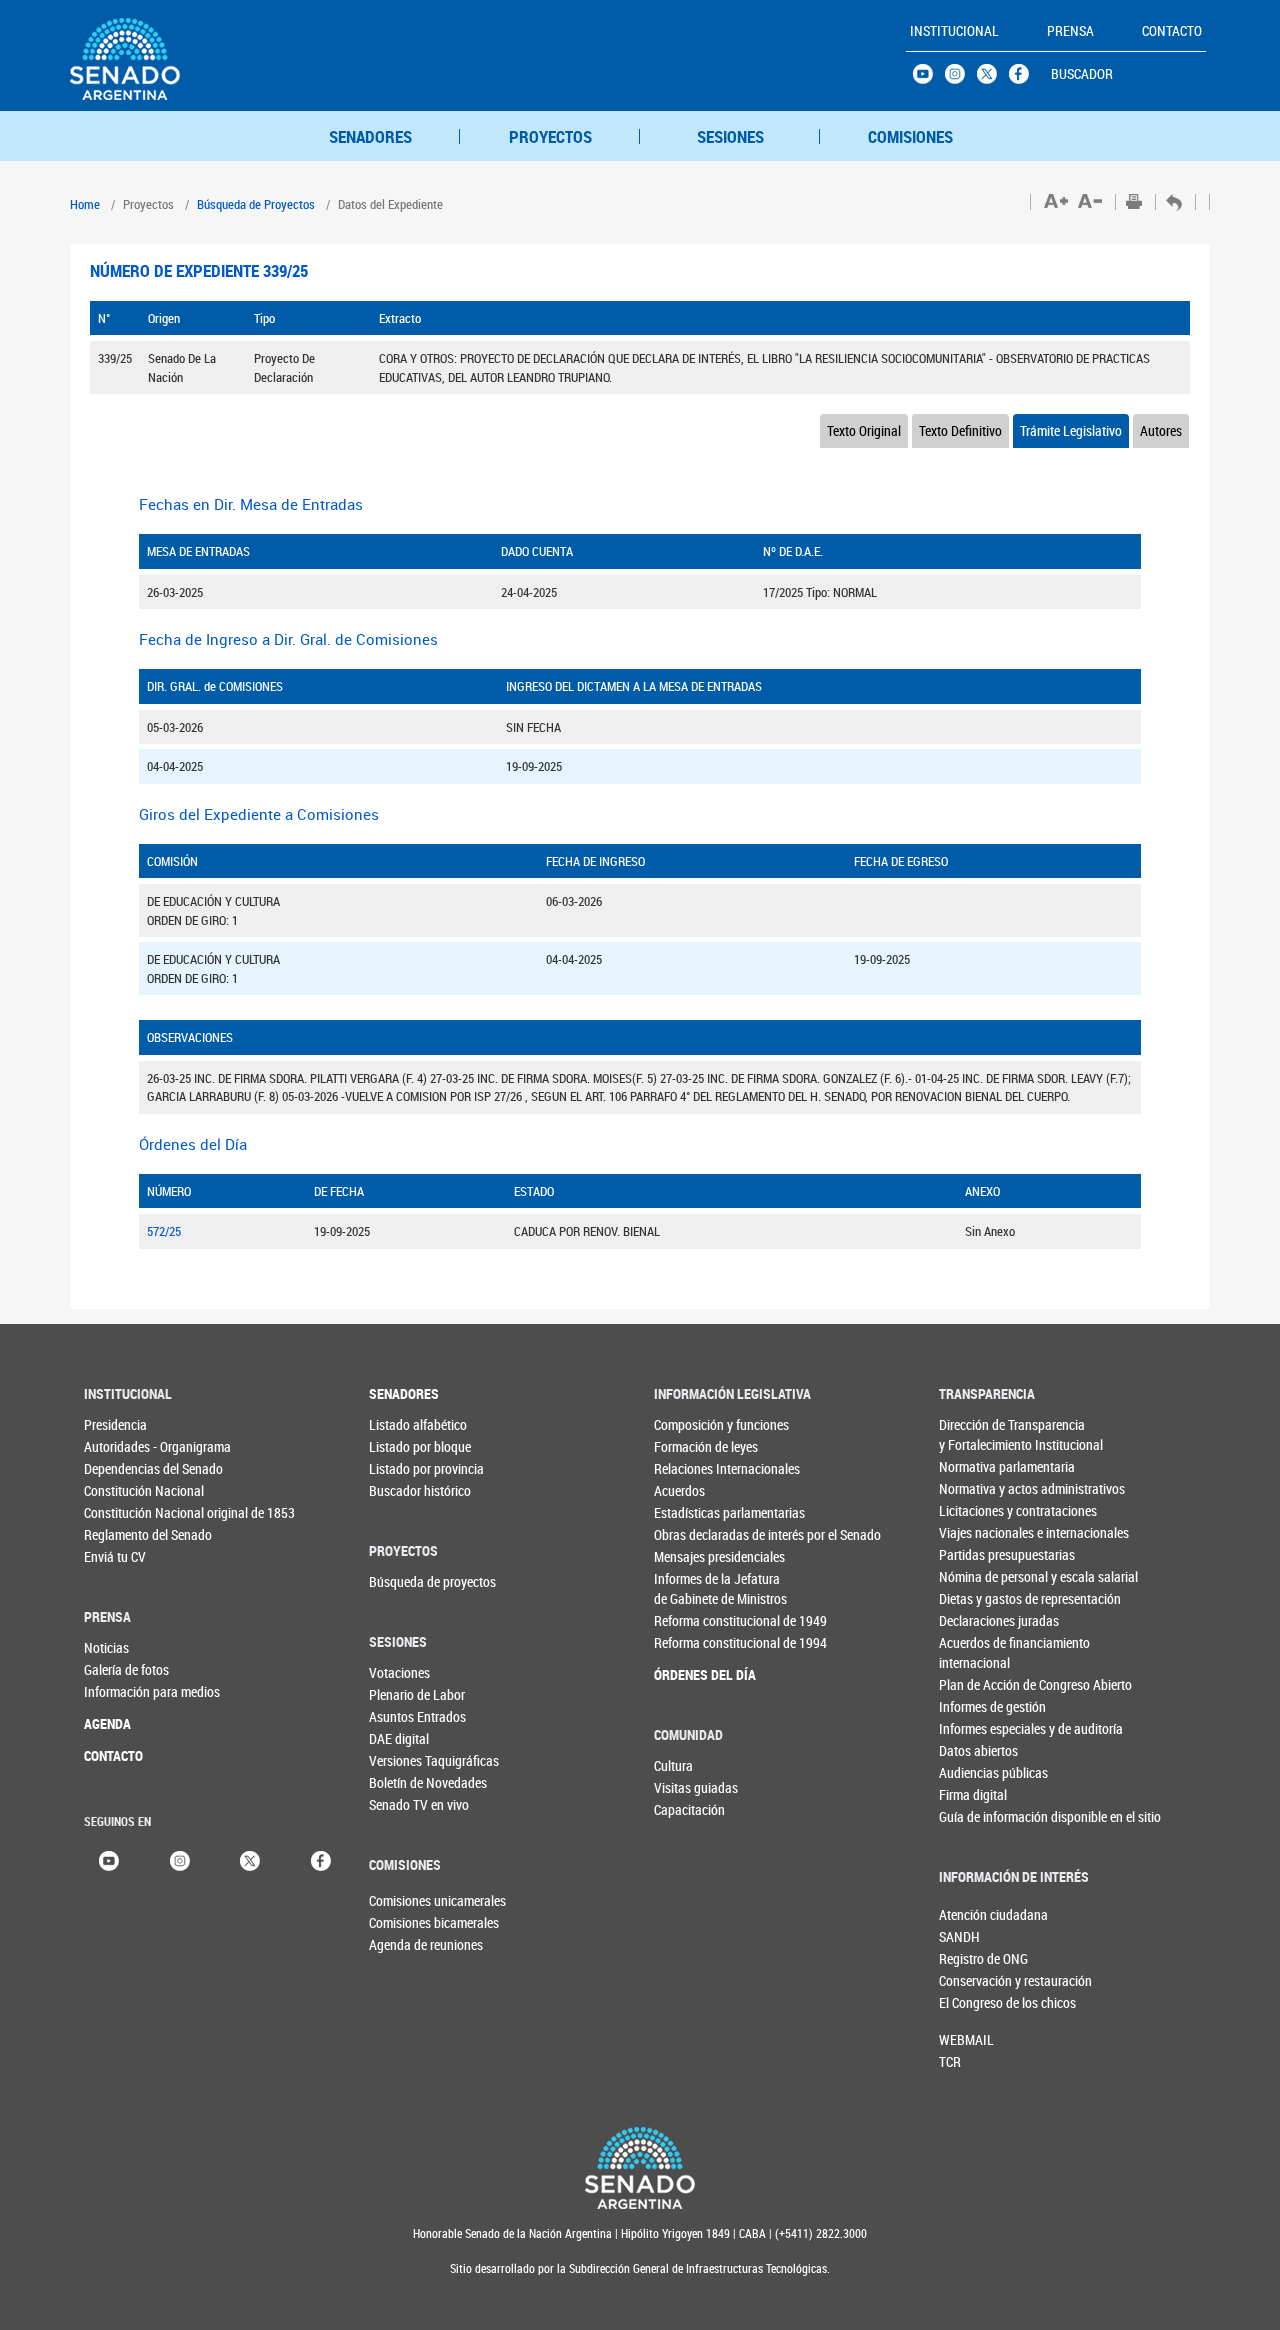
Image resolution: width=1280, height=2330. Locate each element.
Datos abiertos (978, 1750)
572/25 (164, 1231)
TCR (950, 2061)
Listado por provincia (409, 1468)
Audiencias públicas (979, 1772)
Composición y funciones (694, 1424)
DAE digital (399, 1738)
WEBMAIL (966, 2039)
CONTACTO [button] (1172, 30)
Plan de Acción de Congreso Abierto (979, 1684)
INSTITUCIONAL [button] (954, 30)
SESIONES (730, 136)
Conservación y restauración (972, 1980)
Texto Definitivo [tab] (960, 430)
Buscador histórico (409, 1490)
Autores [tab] (1161, 430)
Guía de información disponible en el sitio (979, 1816)
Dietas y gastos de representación (979, 1598)
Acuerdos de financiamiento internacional (979, 1652)
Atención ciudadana (972, 1914)
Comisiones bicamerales (402, 1922)
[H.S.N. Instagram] (961, 79)
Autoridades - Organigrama (124, 1446)
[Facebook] (321, 1859)
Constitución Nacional (124, 1490)
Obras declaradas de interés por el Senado (694, 1534)
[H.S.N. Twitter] (993, 79)
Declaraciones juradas (979, 1620)
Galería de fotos (124, 1669)
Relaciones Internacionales (694, 1468)
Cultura (673, 1765)
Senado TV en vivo (409, 1804)
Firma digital (973, 1794)
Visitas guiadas (694, 1787)
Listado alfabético (409, 1424)
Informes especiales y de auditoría (979, 1728)
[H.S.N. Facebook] (1025, 79)
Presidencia (115, 1424)
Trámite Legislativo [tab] (1071, 430)
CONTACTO (113, 1755)
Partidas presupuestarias (979, 1554)
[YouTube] (109, 1859)
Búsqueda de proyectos (409, 1581)
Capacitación (689, 1809)
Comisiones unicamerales (402, 1900)
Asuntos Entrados (409, 1716)
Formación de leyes (694, 1446)
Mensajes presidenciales (694, 1556)
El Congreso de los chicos (972, 2002)
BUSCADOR (1082, 73)
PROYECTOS (550, 136)
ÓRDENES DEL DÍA (694, 1674)
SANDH (959, 1936)
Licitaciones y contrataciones (979, 1510)
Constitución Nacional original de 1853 (124, 1512)
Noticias (106, 1647)
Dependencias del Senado (124, 1468)
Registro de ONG (972, 1958)
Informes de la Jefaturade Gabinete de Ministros (694, 1588)
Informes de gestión (979, 1706)
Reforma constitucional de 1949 (694, 1620)
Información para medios (124, 1691)
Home (85, 204)
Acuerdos (679, 1490)
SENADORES (370, 136)
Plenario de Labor (409, 1694)
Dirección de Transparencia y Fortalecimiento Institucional (979, 1434)
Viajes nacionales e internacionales (979, 1532)
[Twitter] (250, 1859)
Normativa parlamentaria (979, 1466)
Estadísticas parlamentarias (694, 1512)
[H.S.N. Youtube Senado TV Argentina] (929, 79)
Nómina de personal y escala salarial (979, 1576)
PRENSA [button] (1070, 30)
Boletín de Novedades (409, 1782)
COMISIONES (910, 136)
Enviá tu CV (115, 1556)
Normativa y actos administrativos (979, 1488)
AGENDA (107, 1723)
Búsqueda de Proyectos (256, 204)
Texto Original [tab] (864, 430)
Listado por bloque (409, 1446)
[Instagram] (180, 1859)
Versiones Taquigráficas (409, 1760)
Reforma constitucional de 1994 (694, 1642)
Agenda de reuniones (402, 1944)
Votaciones (399, 1672)
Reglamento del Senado (124, 1534)
